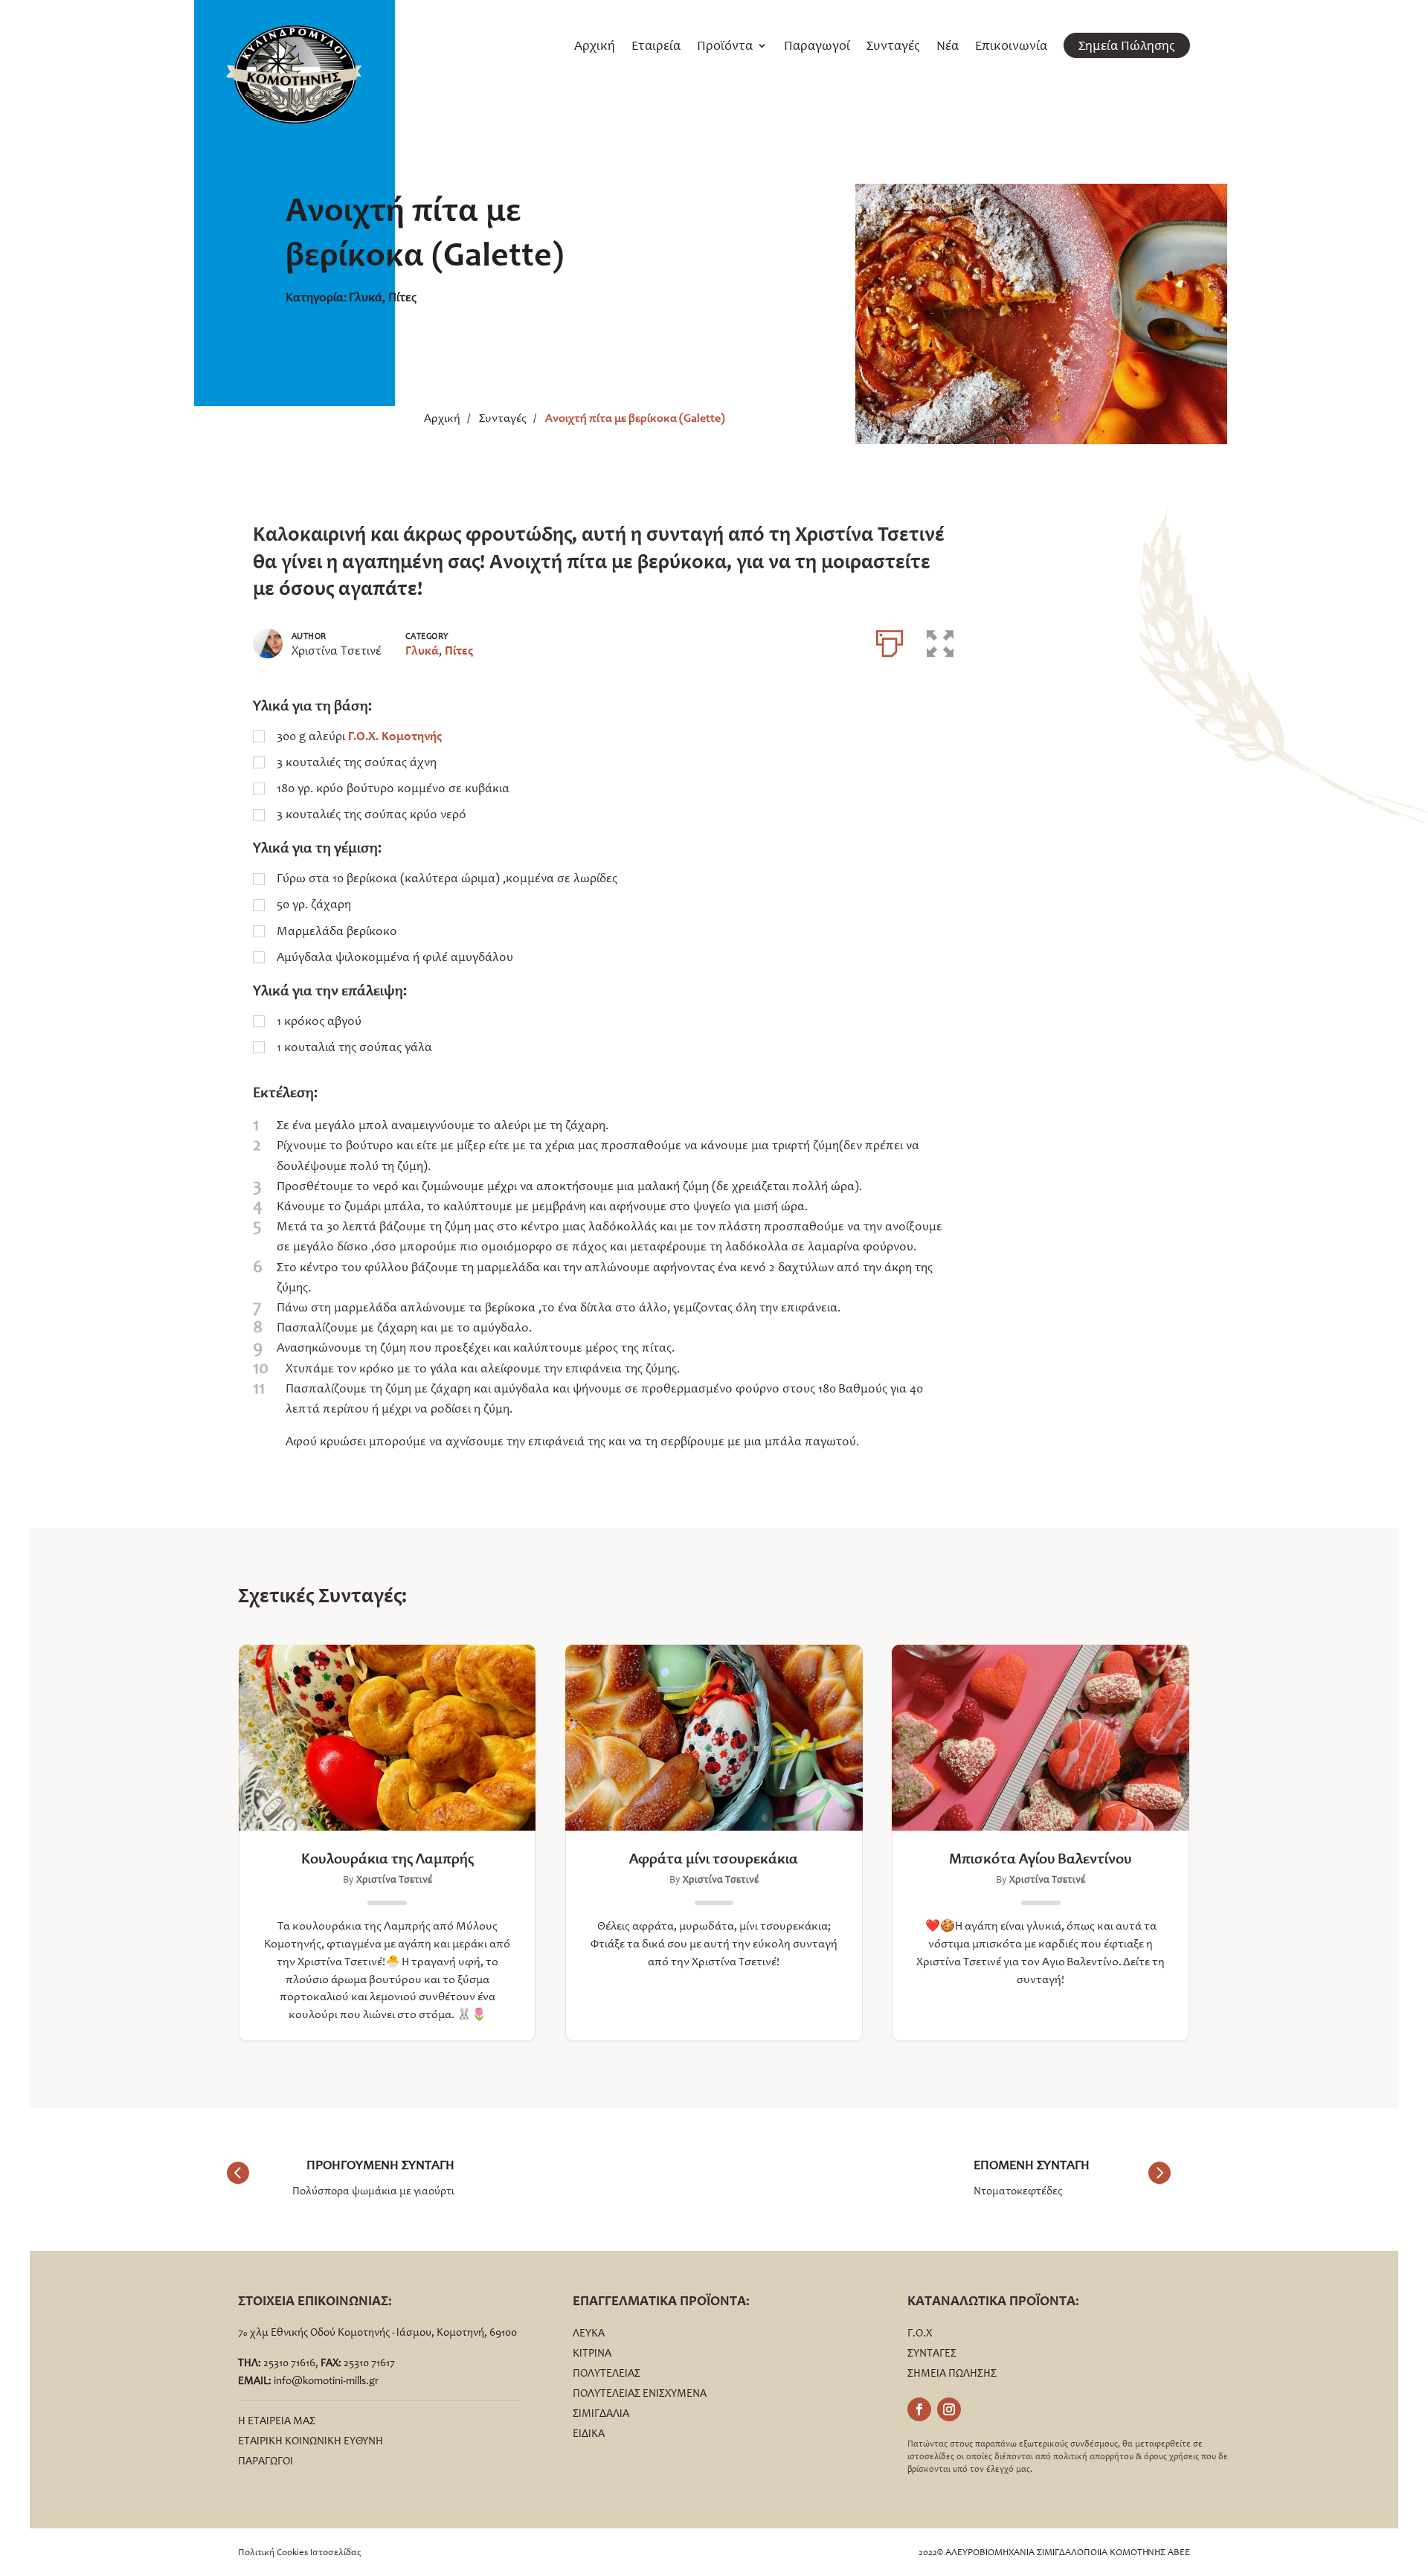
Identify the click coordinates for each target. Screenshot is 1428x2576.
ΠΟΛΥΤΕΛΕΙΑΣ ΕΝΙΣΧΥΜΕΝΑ (640, 2393)
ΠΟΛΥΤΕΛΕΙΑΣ (607, 2373)
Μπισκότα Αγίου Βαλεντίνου (1041, 1858)
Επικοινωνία (1011, 47)
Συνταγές (893, 47)
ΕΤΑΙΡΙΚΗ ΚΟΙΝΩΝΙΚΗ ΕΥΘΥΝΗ (311, 2441)
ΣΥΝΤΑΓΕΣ (932, 2353)
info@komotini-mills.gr (326, 2380)
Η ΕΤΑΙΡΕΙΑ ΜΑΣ (277, 2421)
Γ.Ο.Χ (920, 2333)
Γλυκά (366, 297)
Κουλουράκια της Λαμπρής (387, 1858)
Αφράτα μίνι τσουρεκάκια (714, 1858)
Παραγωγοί (817, 47)
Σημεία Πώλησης (1127, 45)
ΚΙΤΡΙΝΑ (592, 2353)
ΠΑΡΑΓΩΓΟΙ (266, 2461)
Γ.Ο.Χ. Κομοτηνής (395, 736)
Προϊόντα (725, 47)
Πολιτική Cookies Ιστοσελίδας (300, 2552)
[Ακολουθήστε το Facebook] (919, 2409)
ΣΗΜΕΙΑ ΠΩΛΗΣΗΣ (952, 2373)
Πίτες (402, 297)
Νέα (948, 47)
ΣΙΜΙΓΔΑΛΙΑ (601, 2413)
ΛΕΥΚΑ (589, 2333)
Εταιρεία (656, 47)
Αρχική (595, 47)
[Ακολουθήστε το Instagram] (949, 2409)
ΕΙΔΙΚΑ (589, 2433)
